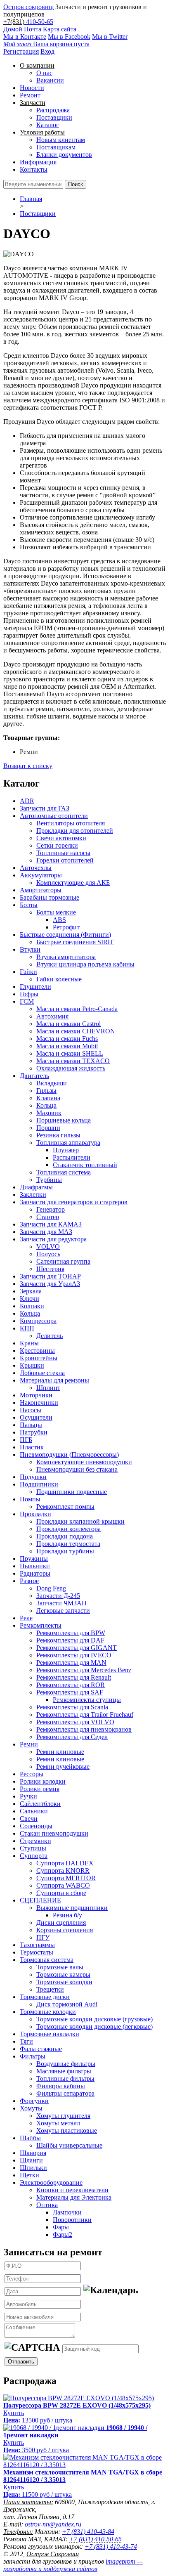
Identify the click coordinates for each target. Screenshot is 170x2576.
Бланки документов (64, 155)
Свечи (29, 1819)
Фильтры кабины (61, 2086)
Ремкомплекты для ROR (71, 1685)
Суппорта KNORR (63, 1871)
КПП (27, 1328)
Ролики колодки (43, 1781)
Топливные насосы (63, 853)
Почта (33, 29)
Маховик (49, 1113)
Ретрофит (66, 927)
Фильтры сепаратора (65, 2093)
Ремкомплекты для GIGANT (77, 1648)
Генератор (51, 1209)
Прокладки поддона (65, 1536)
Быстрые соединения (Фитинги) (65, 935)
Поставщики (54, 117)
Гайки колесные (59, 979)
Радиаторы (35, 1573)
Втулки (30, 949)
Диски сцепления (61, 1923)
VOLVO (48, 1247)
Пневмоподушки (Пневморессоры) (69, 1455)
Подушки (33, 1477)
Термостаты (37, 1952)
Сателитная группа (63, 1261)
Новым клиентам (61, 140)
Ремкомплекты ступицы (87, 1700)
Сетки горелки (57, 845)
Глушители (35, 987)
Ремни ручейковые (63, 1767)
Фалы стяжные (41, 2049)
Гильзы (46, 1091)
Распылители (72, 1157)
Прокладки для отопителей (75, 831)
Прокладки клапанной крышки (80, 1521)
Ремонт (30, 95)
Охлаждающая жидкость (71, 1068)
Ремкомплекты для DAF (70, 1640)
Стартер (48, 1217)
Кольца (46, 1105)
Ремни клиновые (60, 1752)
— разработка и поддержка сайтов (73, 2565)
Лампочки (67, 2212)
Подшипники (39, 1484)
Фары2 (63, 2235)
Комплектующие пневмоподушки (84, 1462)
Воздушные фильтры (66, 2064)
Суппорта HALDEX (65, 1863)
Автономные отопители (54, 816)
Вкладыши (52, 1083)
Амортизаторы (41, 890)
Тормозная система (47, 1960)
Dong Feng (51, 1588)
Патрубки (34, 1432)
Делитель (50, 1336)
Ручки (28, 1796)
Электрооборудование (51, 2183)
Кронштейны (39, 1358)
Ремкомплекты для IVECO (74, 1655)
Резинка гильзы (58, 1135)
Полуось (48, 1254)
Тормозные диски (45, 1997)
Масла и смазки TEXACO (73, 1061)
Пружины (34, 1559)
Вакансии (50, 80)
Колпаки (32, 1306)
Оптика (47, 2205)
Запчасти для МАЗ (46, 1232)
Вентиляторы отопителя (71, 823)
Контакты (34, 169)
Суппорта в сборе (61, 1893)
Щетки (30, 2175)
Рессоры (32, 1774)
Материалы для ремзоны (54, 1380)
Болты (29, 905)
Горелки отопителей (65, 860)
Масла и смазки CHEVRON (76, 1031)
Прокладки (35, 1514)
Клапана (48, 1098)
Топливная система (64, 1172)
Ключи (30, 1299)
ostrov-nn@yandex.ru (53, 2524)
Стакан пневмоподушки (54, 1833)
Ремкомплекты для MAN (71, 1663)
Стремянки (35, 1841)
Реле (26, 1618)
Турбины (49, 1180)
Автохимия (52, 1016)
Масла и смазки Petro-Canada (77, 1009)
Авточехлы (36, 868)
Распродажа (53, 110)
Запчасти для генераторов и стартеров (74, 1202)
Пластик (32, 1447)
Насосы (31, 1410)
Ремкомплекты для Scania (72, 1707)
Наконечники (39, 1403)
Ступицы (33, 1848)
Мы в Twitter (110, 37)
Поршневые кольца (64, 1120)
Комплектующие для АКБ (73, 883)
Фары (61, 2227)
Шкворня (33, 2153)
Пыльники (35, 1566)
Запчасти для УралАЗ (50, 1284)
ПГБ (26, 1440)
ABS (59, 920)
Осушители (36, 1417)
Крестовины (37, 1351)
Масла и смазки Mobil (67, 1046)
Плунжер (66, 1150)
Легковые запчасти (63, 1611)
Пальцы (31, 1425)
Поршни (48, 1128)
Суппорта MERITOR (66, 1878)
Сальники (34, 1811)
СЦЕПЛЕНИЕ (40, 1900)
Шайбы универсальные (69, 2145)
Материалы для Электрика (74, 2197)
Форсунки (34, 2101)
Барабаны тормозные (50, 897)
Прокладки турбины (65, 1551)
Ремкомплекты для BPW (71, 1633)
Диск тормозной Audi (67, 2004)
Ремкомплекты (41, 1625)
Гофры (29, 994)
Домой (13, 29)
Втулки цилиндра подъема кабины (85, 964)
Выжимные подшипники (72, 1908)
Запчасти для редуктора (53, 1239)
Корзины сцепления (65, 1930)
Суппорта (34, 1856)
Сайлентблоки (40, 1804)
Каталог (48, 125)
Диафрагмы (36, 1187)
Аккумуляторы (41, 875)
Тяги (26, 2041)
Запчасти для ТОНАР (50, 1276)
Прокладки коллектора (68, 1529)
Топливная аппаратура (68, 1143)
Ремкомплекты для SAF (70, 1692)
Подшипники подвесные (72, 1492)
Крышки (32, 1365)
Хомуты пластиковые (67, 2131)
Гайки (28, 972)
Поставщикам (56, 147)
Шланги (31, 2160)
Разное (29, 1581)
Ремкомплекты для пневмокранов (84, 1729)
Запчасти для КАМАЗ (51, 1224)
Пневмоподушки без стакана (77, 1469)
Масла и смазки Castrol (68, 1024)
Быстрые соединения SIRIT (75, 942)
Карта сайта (60, 29)
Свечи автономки (61, 838)
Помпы (30, 1499)
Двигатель (34, 1076)
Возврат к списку (28, 766)
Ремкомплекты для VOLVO (75, 1722)
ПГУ (43, 1937)
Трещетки (50, 1989)
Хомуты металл (58, 2123)
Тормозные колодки (64, 1982)
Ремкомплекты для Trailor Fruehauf (85, 1715)
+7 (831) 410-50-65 (96, 2539)
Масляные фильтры (64, 2071)
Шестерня (50, 1269)
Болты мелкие (56, 912)
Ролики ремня (40, 1789)
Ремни (29, 1744)
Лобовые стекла (42, 1373)
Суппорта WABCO (63, 1885)
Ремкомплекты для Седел (72, 1737)
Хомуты (31, 2108)
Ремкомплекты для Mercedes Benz (84, 1670)
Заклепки (33, 1195)
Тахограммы (37, 1945)
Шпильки (33, 2168)
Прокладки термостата (68, 1544)
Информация (38, 162)
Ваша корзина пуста (46, 44)
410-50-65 (40, 22)
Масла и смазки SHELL (70, 1053)
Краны (29, 1343)
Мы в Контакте (25, 37)
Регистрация (21, 51)
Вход (47, 51)
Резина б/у (67, 1915)
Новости (32, 88)
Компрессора (38, 1321)
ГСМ (27, 1001)
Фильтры (33, 2056)
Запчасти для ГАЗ (45, 808)
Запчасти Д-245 (58, 1596)
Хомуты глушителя (63, 2116)
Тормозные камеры (63, 1975)
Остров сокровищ (28, 7)
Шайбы (30, 2138)
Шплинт (48, 1388)
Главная (31, 199)
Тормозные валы (60, 1967)
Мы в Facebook (69, 37)
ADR (27, 801)
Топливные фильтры (65, 2079)
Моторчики (36, 1395)
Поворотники (72, 2220)
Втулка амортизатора (66, 957)
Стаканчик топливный (85, 1165)
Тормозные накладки (50, 2034)
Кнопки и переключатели (72, 2190)
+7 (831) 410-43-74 (111, 2546)
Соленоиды (36, 1826)
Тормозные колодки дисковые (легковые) (94, 2027)
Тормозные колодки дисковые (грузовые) (94, 2019)
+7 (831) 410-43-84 (88, 2532)
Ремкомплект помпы (65, 1507)
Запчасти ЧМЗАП (61, 1603)
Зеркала (31, 1291)
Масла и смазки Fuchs (67, 1039)
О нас (44, 73)
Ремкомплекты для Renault (74, 1677)
